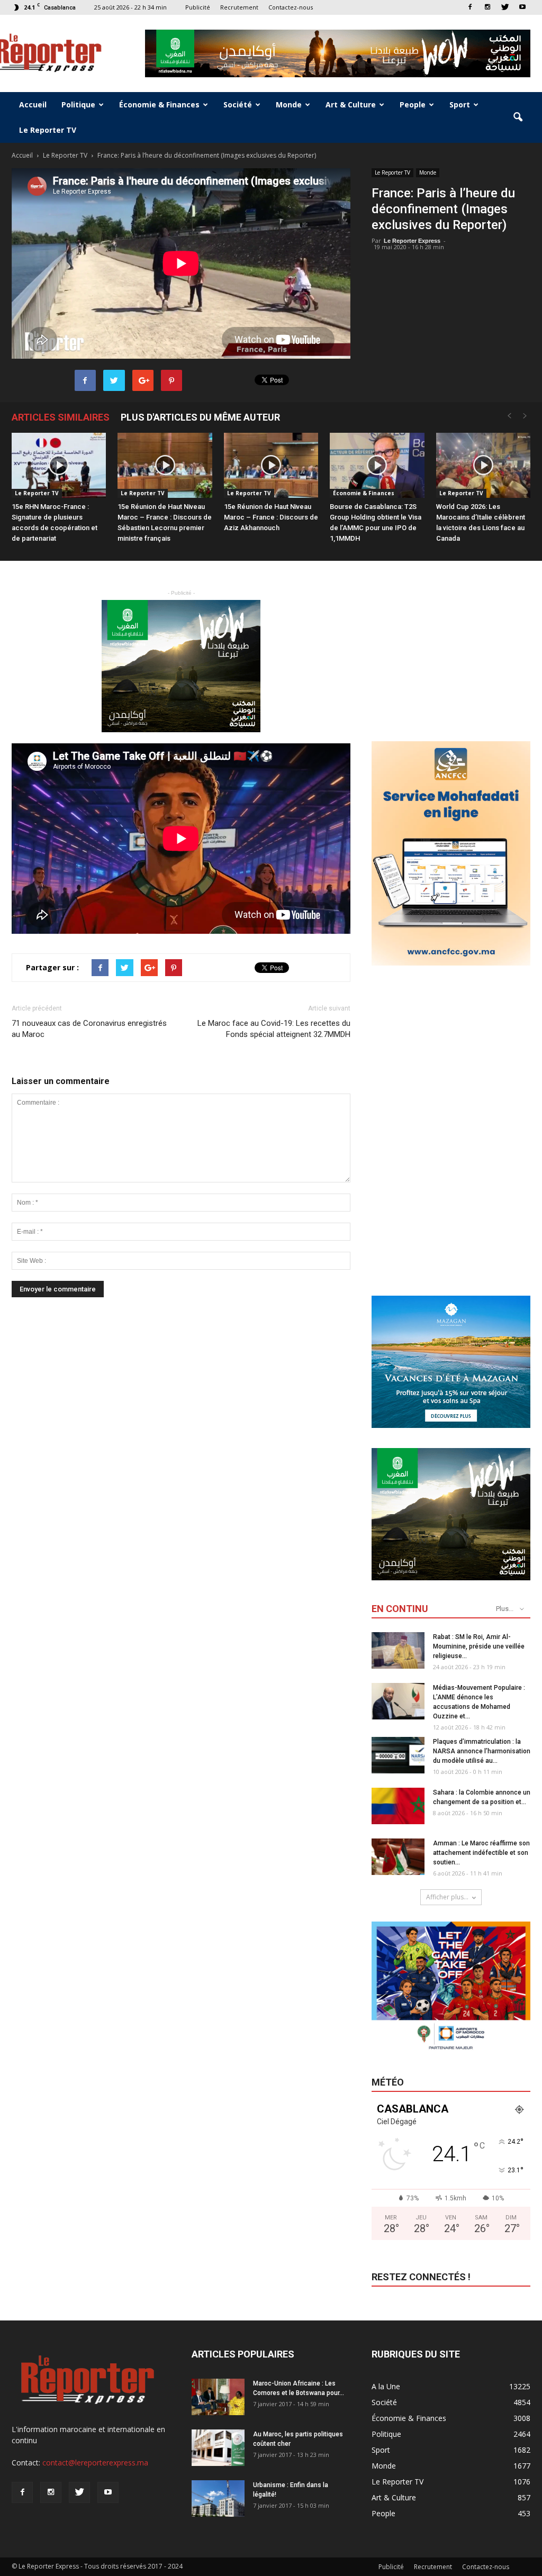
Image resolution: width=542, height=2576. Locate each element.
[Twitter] (505, 7)
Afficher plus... (447, 1897)
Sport (460, 104)
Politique (78, 104)
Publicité (198, 7)
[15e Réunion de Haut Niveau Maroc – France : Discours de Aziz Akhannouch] (271, 465)
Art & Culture (351, 104)
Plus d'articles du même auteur (200, 417)
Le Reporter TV (48, 130)
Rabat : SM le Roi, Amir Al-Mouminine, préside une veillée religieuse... (479, 1646)
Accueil (33, 104)
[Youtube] (522, 7)
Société (238, 104)
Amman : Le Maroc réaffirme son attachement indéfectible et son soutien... (481, 1853)
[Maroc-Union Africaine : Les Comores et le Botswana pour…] (218, 2397)
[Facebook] (470, 7)
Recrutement (239, 7)
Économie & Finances (159, 104)
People (413, 104)
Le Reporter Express (412, 241)
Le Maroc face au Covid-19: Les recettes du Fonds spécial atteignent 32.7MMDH (274, 1029)
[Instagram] (487, 7)
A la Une (386, 2386)
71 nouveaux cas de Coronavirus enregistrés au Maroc (89, 1029)
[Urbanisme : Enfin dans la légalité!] (218, 2498)
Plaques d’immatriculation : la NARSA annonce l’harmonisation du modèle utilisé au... (482, 1751)
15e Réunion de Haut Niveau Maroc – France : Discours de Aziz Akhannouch (271, 517)
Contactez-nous (291, 7)
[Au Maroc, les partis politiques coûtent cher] (218, 2448)
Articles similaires (61, 417)
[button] (518, 117)
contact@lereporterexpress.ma (95, 2463)
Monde (289, 104)
